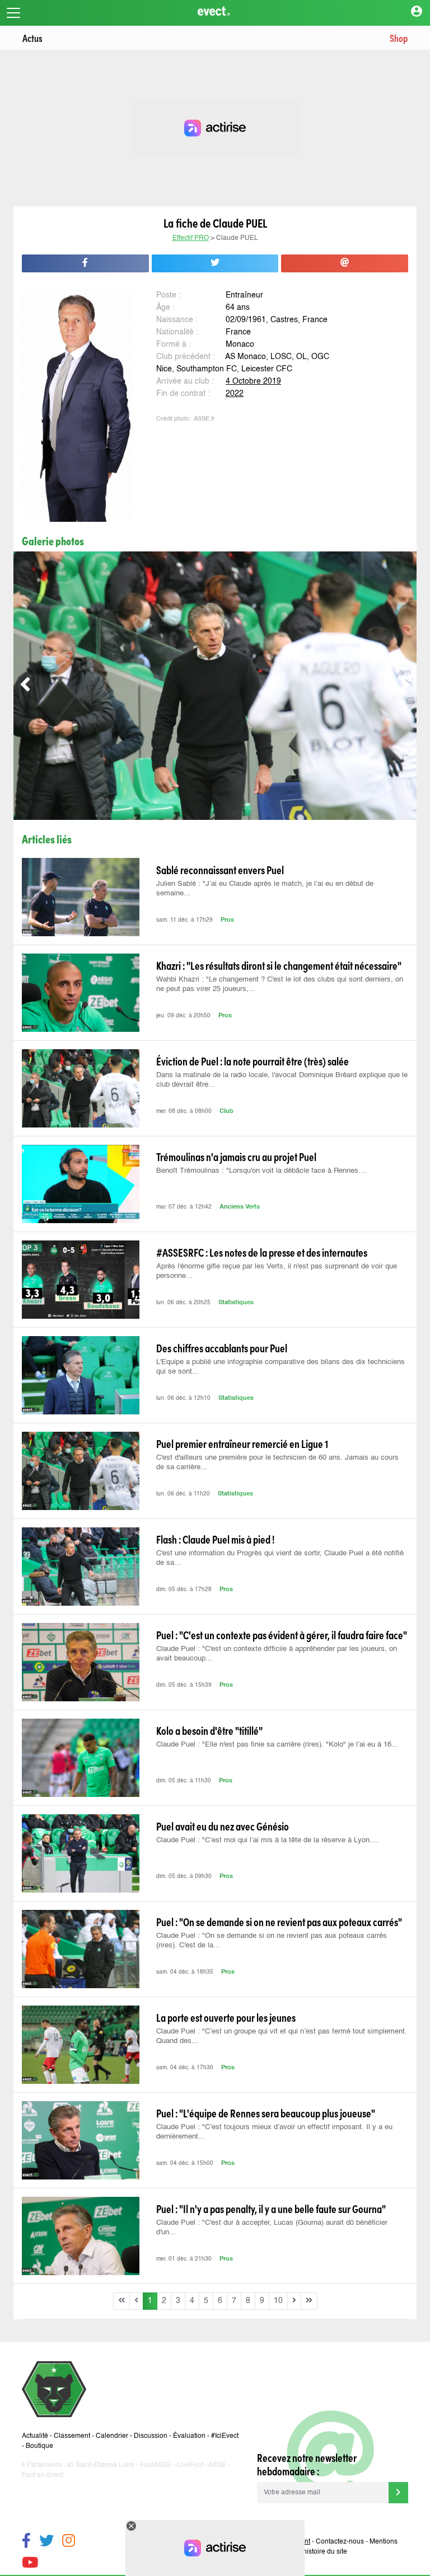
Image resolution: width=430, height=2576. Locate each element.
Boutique (39, 2446)
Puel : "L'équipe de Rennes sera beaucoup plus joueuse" (266, 2113)
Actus (32, 38)
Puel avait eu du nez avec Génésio (223, 1826)
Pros (227, 920)
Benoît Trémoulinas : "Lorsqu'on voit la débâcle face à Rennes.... (262, 1171)
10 (278, 2301)
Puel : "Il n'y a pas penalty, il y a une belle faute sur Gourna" (271, 2209)
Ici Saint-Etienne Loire (101, 2465)
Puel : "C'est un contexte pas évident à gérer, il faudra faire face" (282, 1635)
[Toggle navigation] (13, 13)
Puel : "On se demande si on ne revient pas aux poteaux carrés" (279, 1922)
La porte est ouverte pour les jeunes (226, 2017)
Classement (72, 2436)
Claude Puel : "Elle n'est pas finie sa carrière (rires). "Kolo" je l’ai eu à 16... (277, 1745)
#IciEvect (225, 2436)
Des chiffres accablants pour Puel (222, 1348)
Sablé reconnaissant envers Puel (220, 870)
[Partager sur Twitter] (215, 263)
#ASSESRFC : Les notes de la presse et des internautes (262, 1252)
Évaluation (189, 2436)
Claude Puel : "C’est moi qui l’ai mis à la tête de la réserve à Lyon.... (267, 1840)
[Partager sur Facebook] (85, 263)
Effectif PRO (191, 238)
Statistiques (236, 1303)
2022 (235, 394)
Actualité (35, 2436)
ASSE (217, 2465)
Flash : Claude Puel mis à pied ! (215, 1539)
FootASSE (156, 2465)
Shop (399, 38)
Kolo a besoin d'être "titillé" (209, 1730)
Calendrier (112, 2436)
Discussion (151, 2436)
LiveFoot (190, 2465)
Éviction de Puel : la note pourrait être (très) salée (253, 1061)
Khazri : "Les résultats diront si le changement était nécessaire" (279, 965)
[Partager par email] (345, 263)
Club (226, 1112)
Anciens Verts (240, 1207)
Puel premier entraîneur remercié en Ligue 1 (242, 1443)
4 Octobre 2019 (253, 381)
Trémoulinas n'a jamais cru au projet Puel (236, 1157)
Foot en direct (43, 2475)
